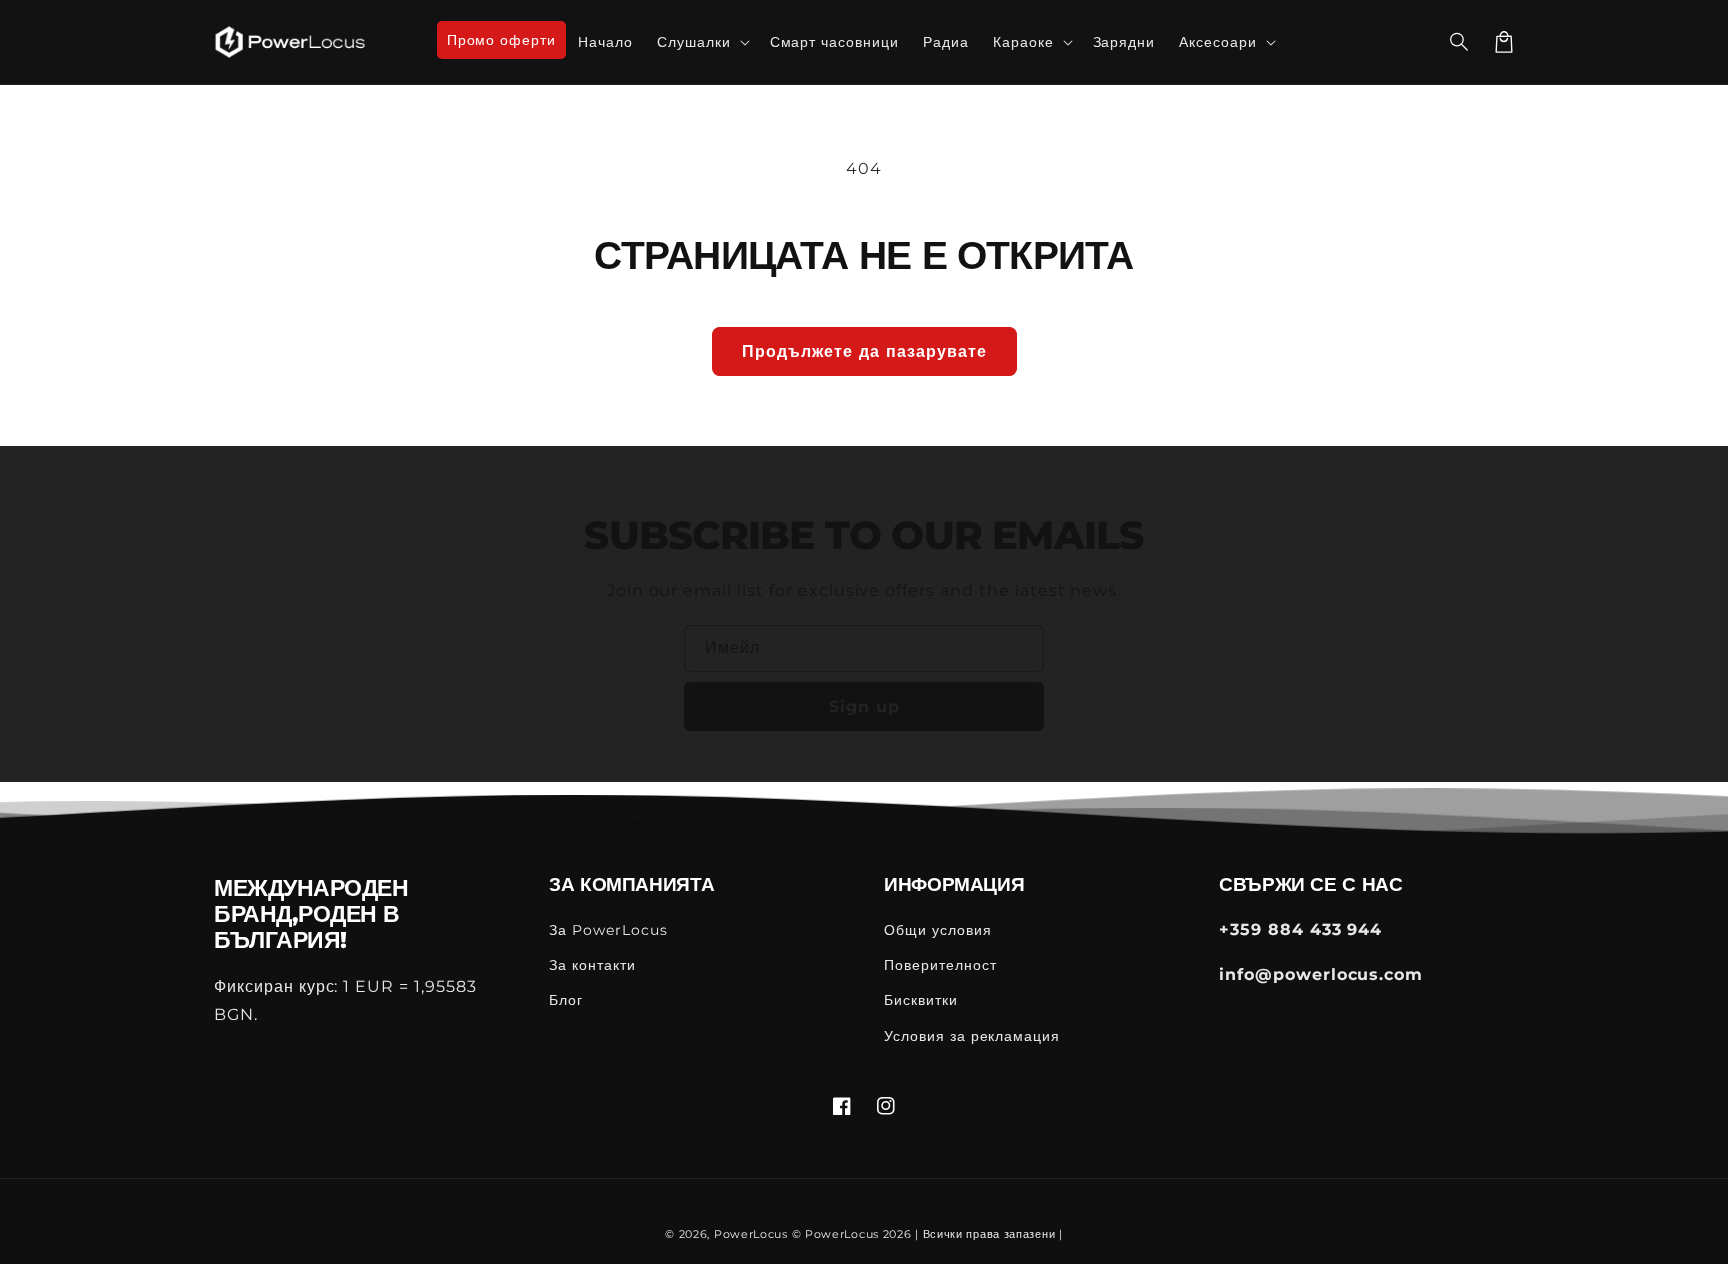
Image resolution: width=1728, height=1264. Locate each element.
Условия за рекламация (972, 1036)
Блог (566, 1000)
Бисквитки (921, 1000)
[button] (1460, 42)
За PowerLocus (608, 930)
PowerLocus (751, 1234)
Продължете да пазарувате (864, 351)
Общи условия (938, 930)
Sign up (864, 706)
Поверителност (940, 965)
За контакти (592, 965)
